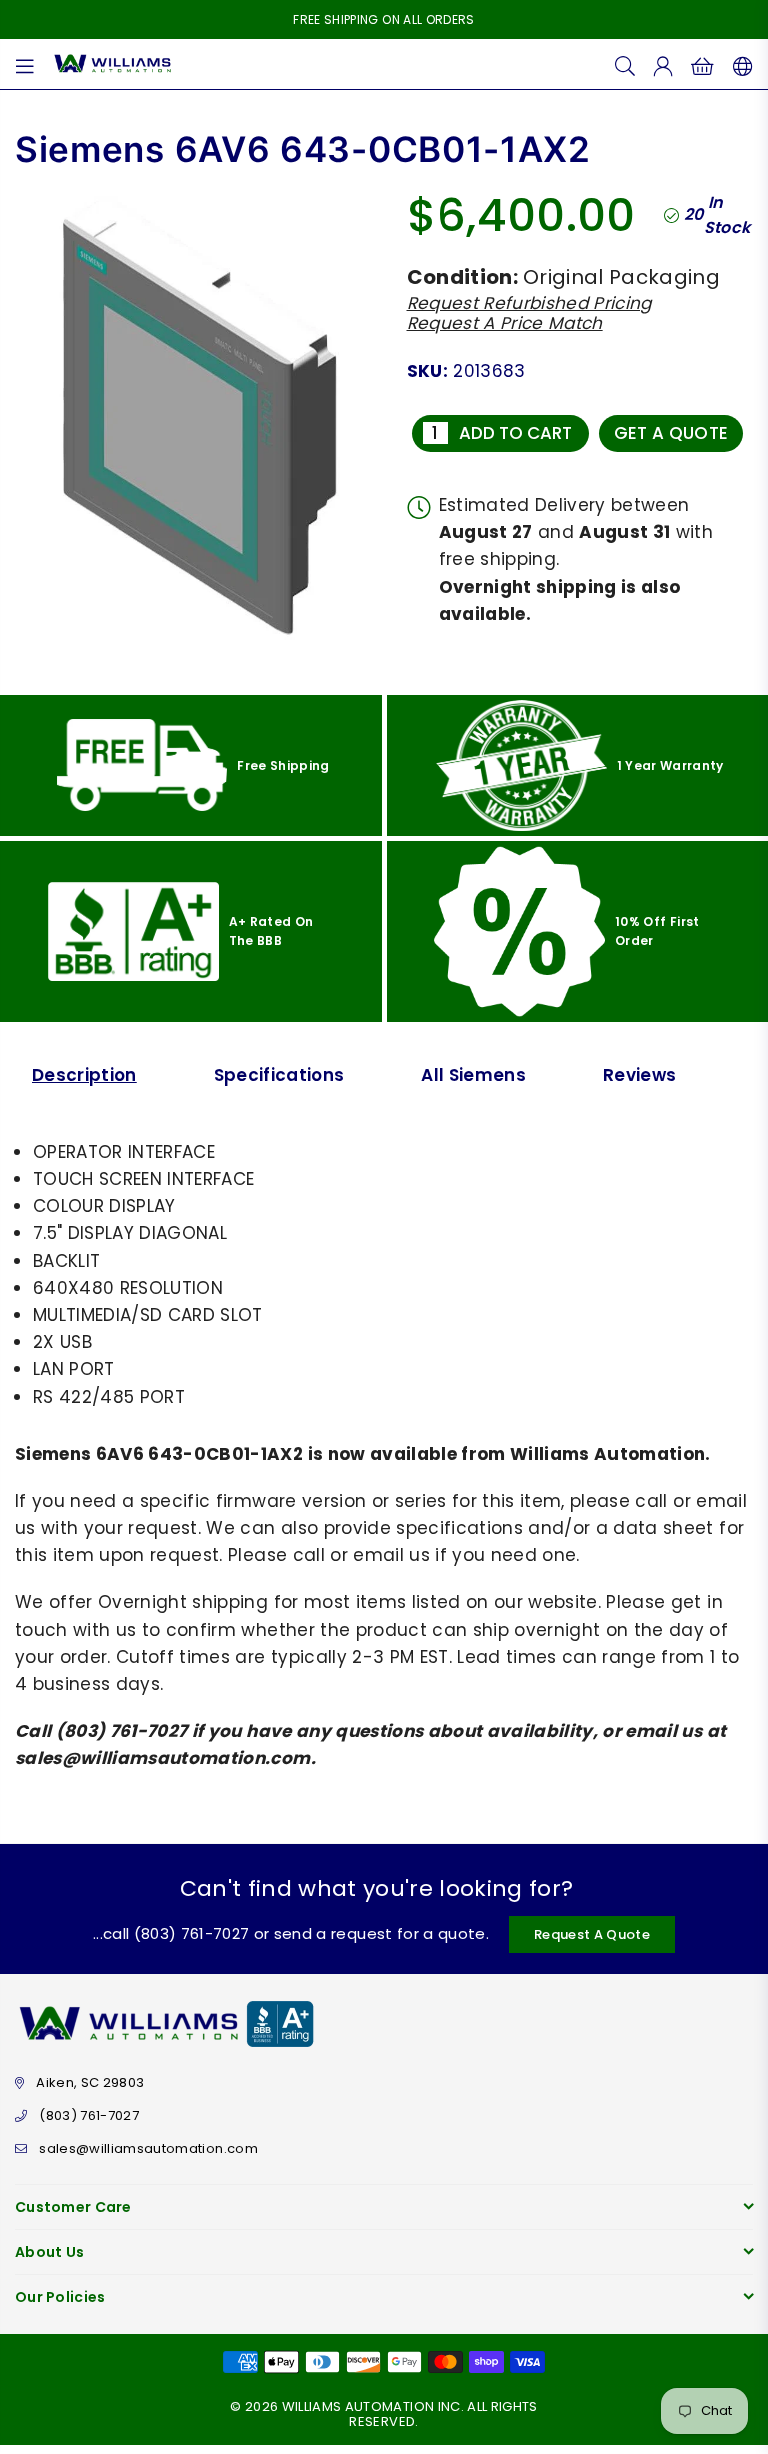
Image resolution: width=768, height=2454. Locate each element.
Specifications (279, 1075)
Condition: (462, 277)
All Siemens (473, 1075)
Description (84, 1075)
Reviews (639, 1075)
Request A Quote (592, 1934)
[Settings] (738, 64)
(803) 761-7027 (89, 2115)
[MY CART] (702, 64)
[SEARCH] (625, 64)
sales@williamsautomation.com (148, 2148)
